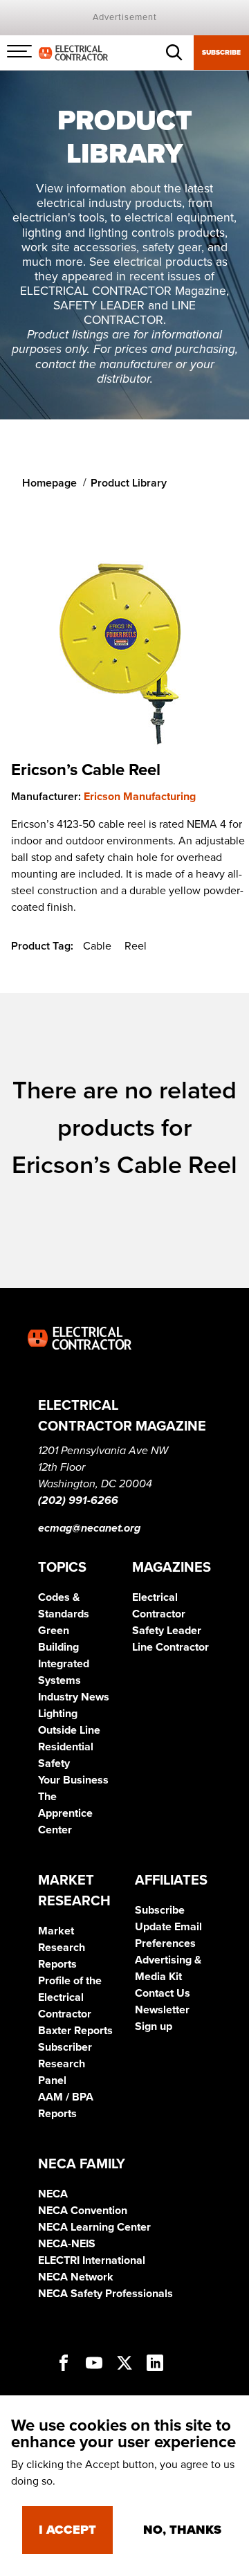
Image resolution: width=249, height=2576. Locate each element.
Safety (54, 1763)
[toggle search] (174, 53)
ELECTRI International (92, 2260)
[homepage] (73, 52)
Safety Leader (167, 1631)
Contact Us (163, 1993)
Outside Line (69, 1730)
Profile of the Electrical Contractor (70, 1997)
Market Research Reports (62, 1948)
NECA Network (76, 2277)
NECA (53, 2194)
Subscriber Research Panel (65, 2064)
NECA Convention (83, 2211)
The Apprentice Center (65, 1813)
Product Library (129, 483)
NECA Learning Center (94, 2227)
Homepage (49, 483)
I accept (67, 2530)
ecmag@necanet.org (89, 1528)
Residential (66, 1747)
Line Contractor (170, 1647)
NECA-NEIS (67, 2244)
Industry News (74, 1697)
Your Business (73, 1780)
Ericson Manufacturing (140, 797)
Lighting (58, 1714)
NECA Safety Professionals (105, 2294)
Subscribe (221, 53)
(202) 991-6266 (78, 1500)
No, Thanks (182, 2530)
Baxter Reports (75, 2031)
